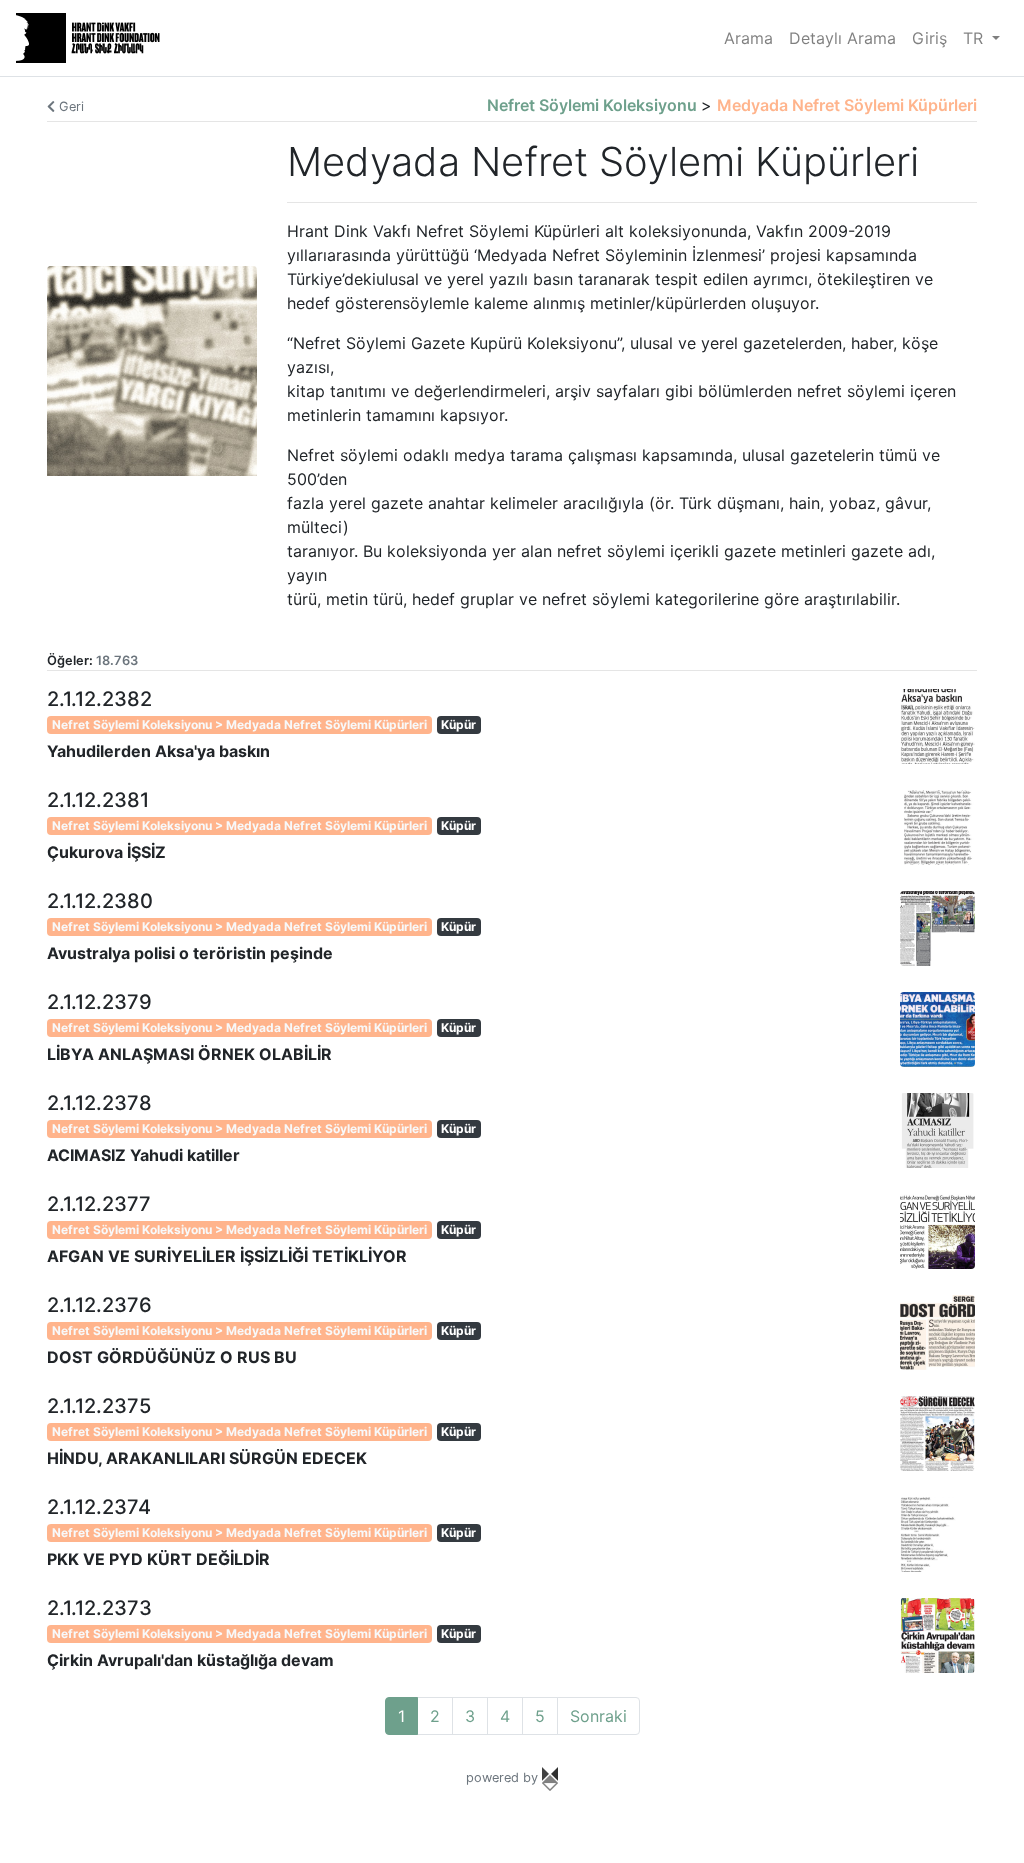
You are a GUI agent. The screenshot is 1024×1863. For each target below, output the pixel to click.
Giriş (929, 38)
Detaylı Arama (842, 38)
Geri (69, 106)
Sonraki (598, 1716)
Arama (748, 38)
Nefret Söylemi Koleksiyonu (594, 105)
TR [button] (975, 38)
